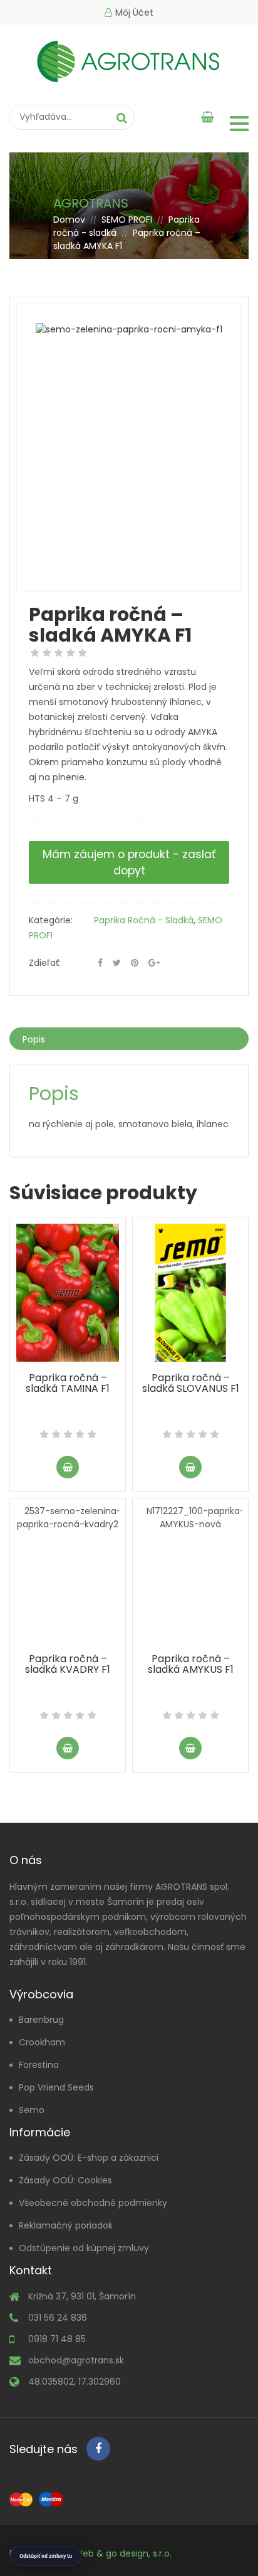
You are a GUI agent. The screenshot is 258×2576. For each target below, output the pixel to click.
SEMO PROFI (127, 220)
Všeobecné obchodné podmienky (93, 2203)
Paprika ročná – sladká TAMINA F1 (68, 1383)
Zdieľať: (45, 963)
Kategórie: (51, 920)
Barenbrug (41, 2020)
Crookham (42, 2042)
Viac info (68, 1467)
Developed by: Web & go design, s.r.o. (90, 2553)
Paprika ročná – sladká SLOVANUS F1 (191, 1383)
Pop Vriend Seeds (56, 2087)
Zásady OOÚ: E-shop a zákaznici (89, 2158)
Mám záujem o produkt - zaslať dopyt (129, 862)
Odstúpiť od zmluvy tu (46, 2556)
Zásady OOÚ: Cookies (65, 2180)
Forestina (39, 2065)
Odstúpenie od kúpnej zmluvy (84, 2248)
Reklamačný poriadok (66, 2225)
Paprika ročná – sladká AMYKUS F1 (191, 1664)
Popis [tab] (34, 1039)
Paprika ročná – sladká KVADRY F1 (68, 1664)
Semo (32, 2110)
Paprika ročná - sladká (144, 920)
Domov (69, 220)
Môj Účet (134, 13)
